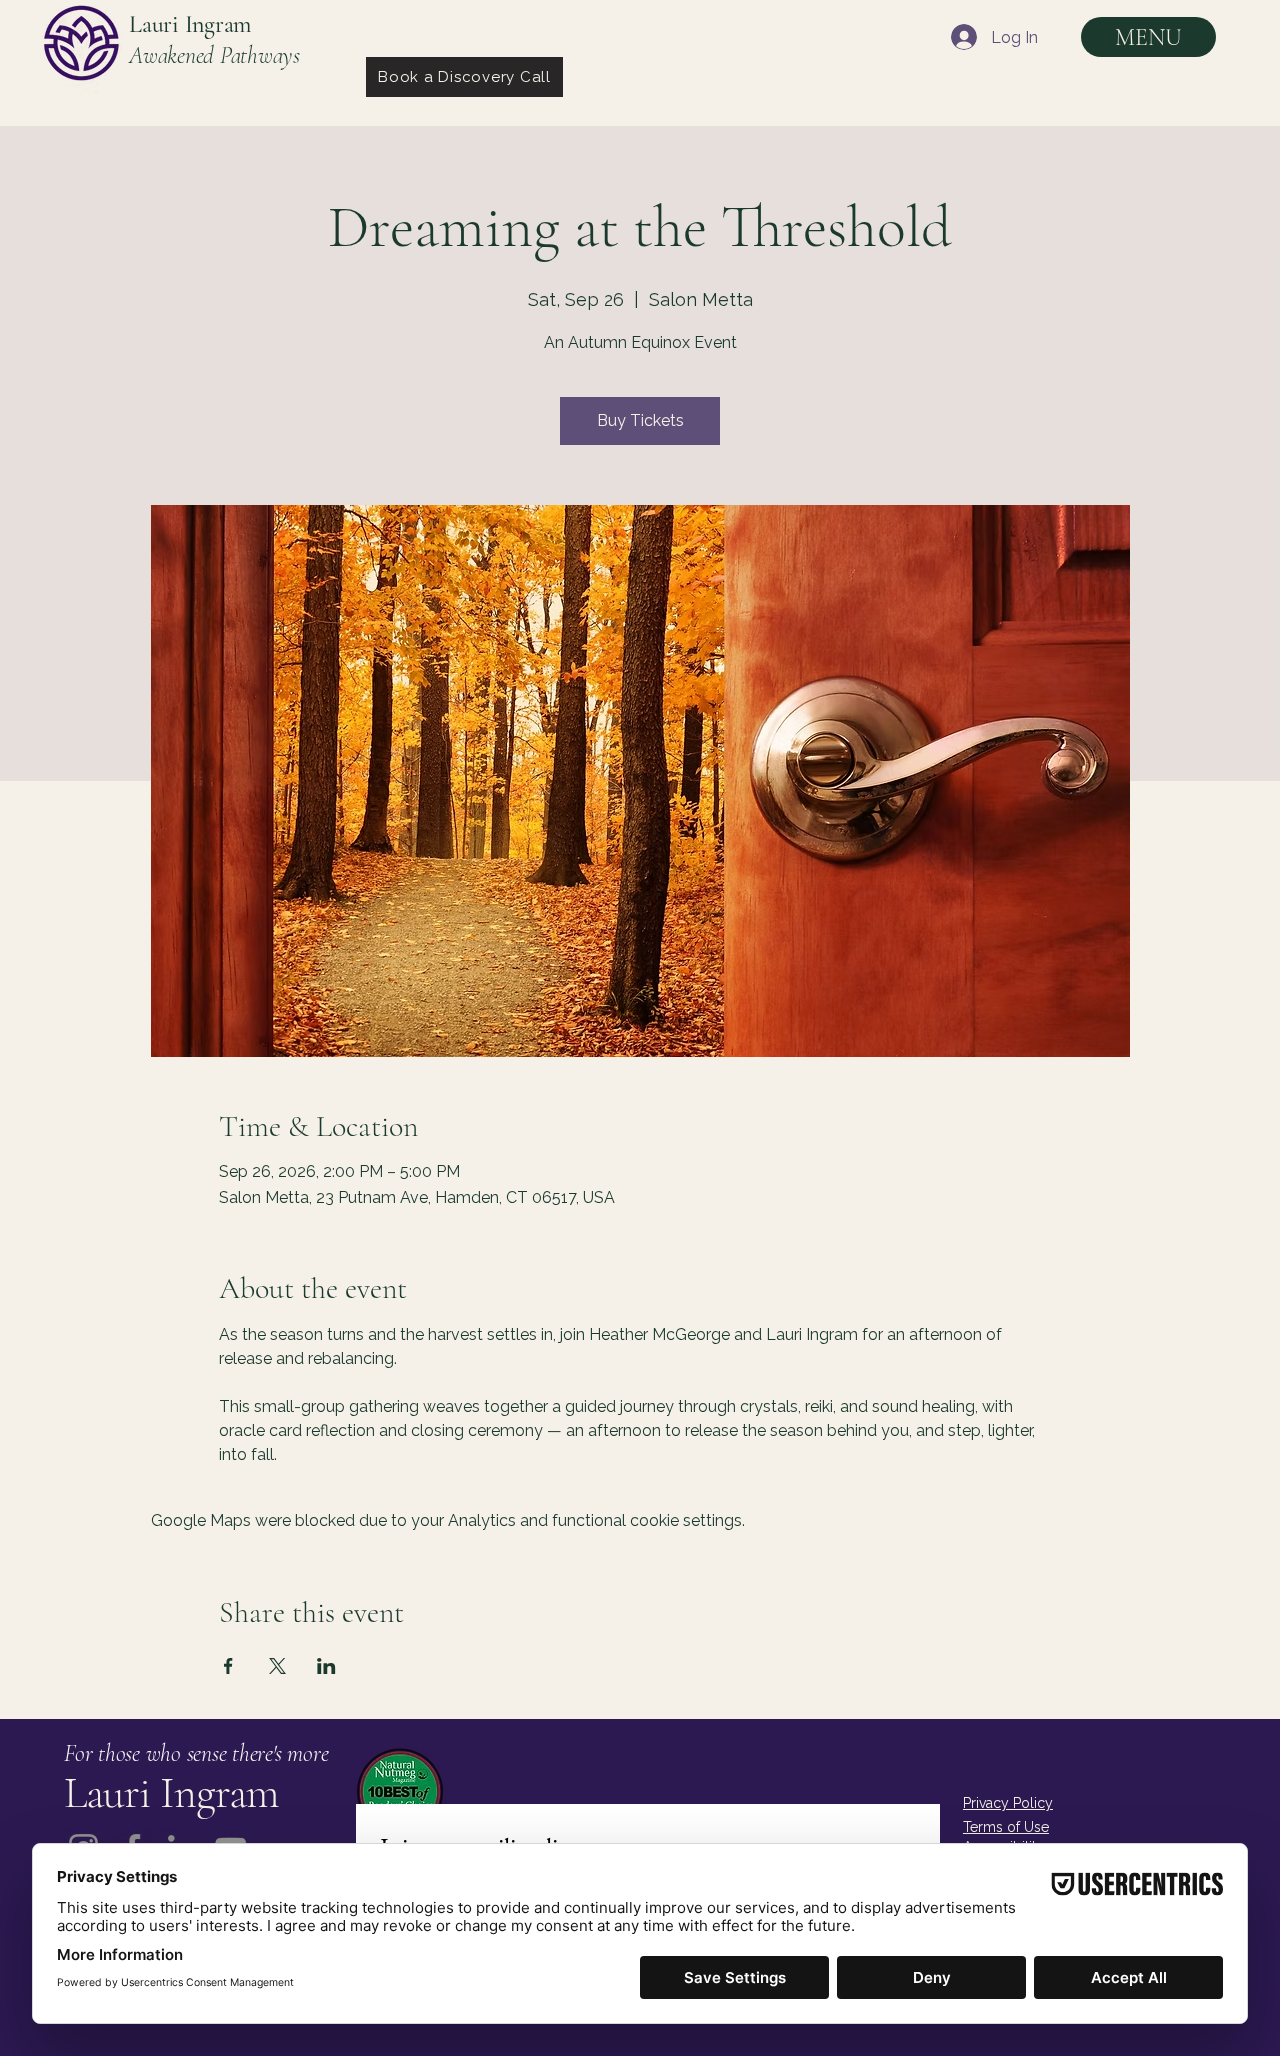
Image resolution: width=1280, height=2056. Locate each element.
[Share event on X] (277, 1666)
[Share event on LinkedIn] (326, 1666)
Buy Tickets (640, 420)
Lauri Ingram (190, 24)
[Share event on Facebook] (228, 1666)
